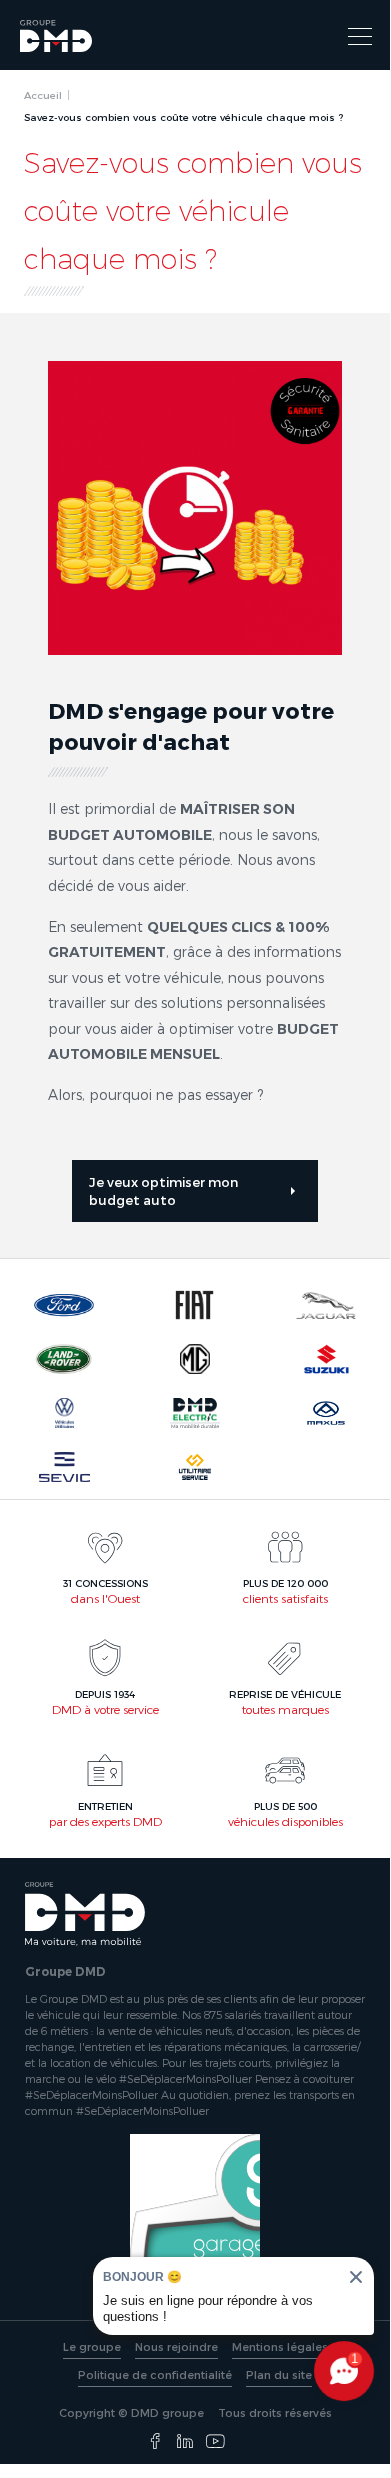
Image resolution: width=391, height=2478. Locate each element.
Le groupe (92, 2346)
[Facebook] (155, 2442)
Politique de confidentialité (155, 2374)
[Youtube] (215, 2442)
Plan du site (279, 2374)
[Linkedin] (185, 2442)
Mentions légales (280, 2346)
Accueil (43, 95)
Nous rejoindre (176, 2346)
